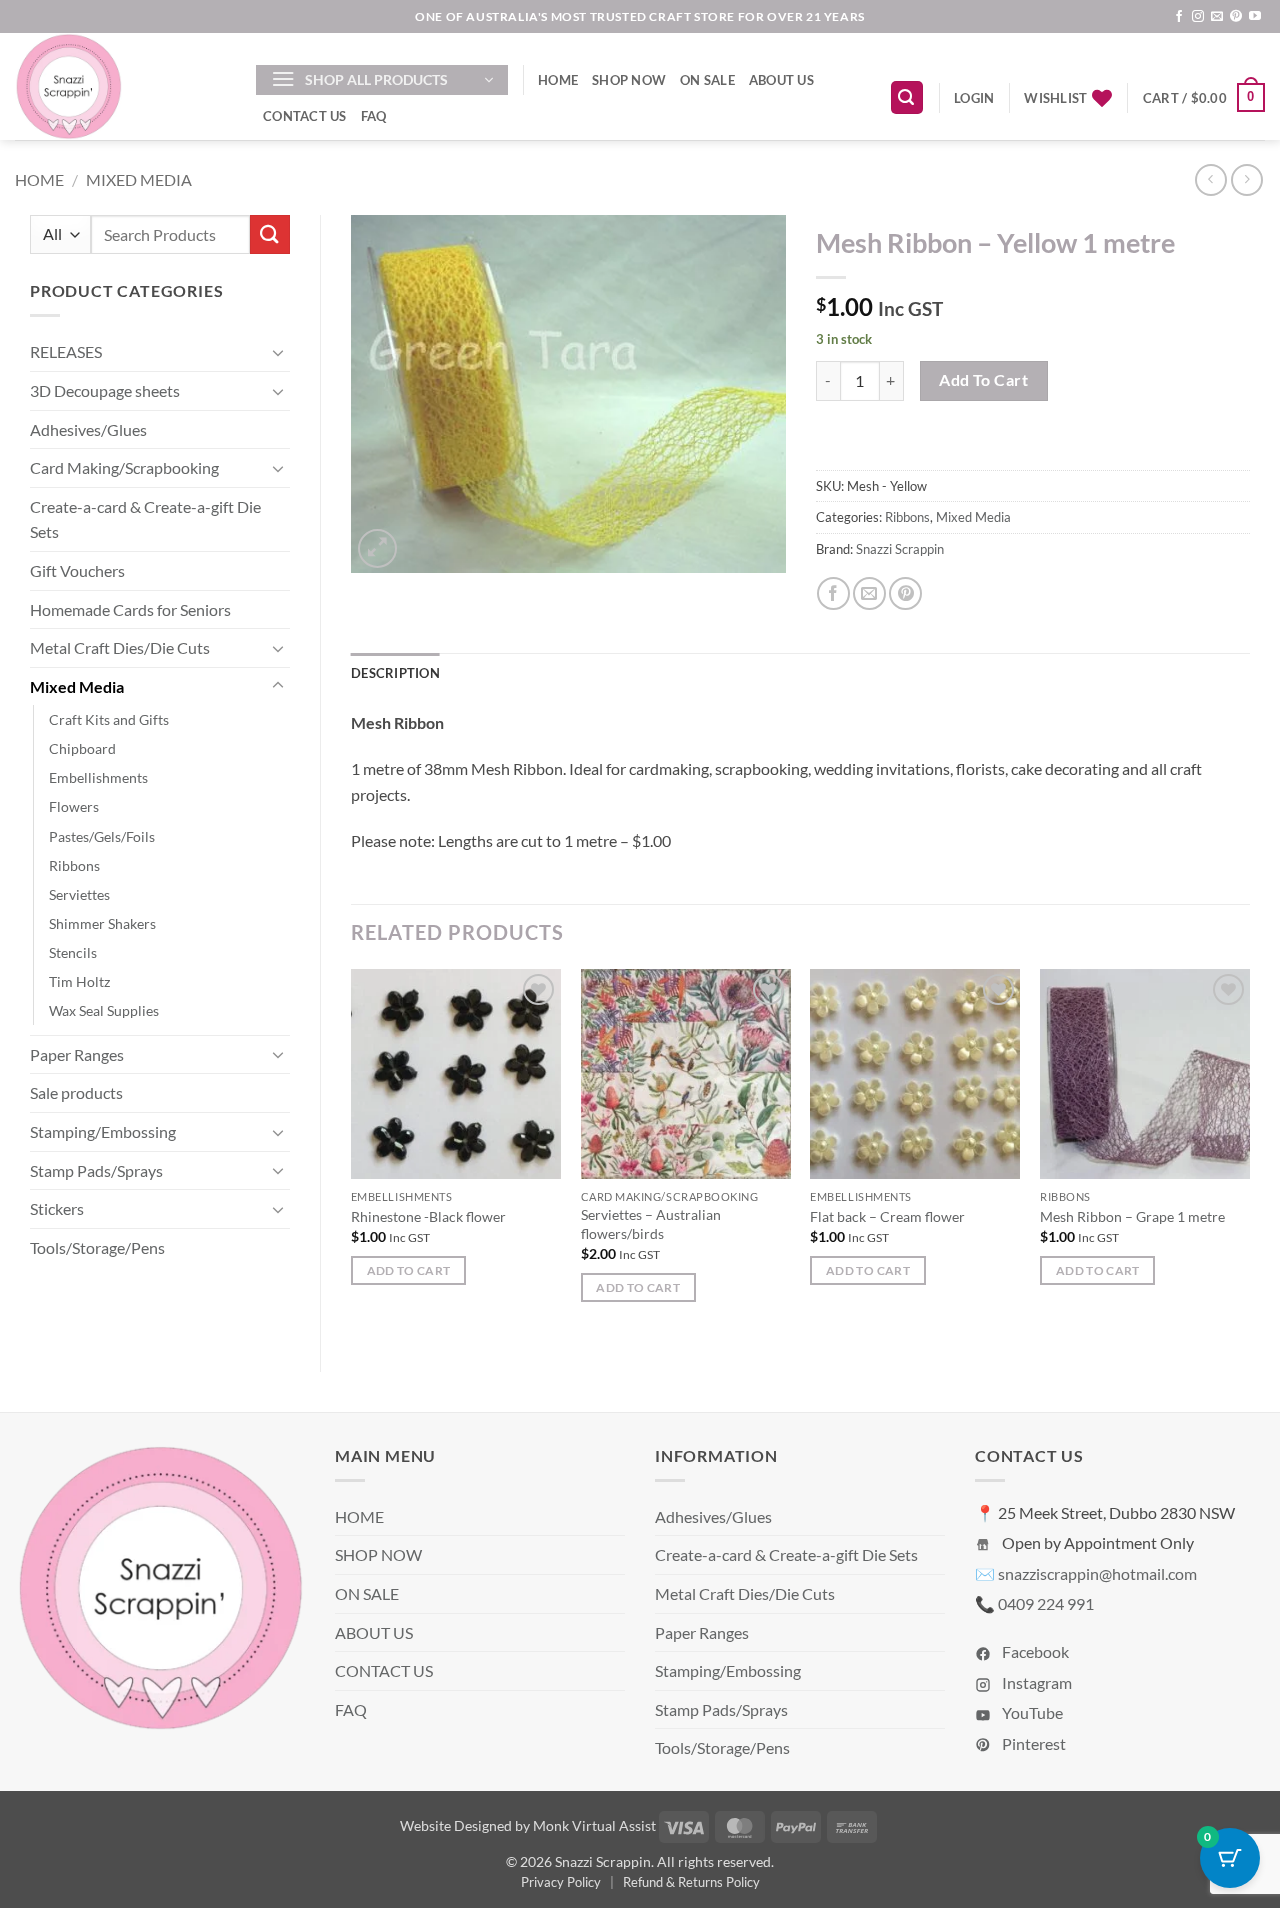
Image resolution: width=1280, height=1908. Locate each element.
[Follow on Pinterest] (1236, 17)
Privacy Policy (561, 1882)
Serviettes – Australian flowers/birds (651, 1224)
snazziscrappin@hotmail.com (1097, 1573)
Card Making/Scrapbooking (124, 467)
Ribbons (74, 865)
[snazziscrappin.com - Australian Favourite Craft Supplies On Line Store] (120, 86)
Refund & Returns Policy (691, 1882)
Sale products (76, 1092)
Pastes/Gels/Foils (102, 836)
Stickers (57, 1208)
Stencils (73, 952)
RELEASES (66, 351)
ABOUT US (781, 80)
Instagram (1035, 1682)
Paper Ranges (77, 1054)
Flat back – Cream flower (887, 1216)
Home (39, 179)
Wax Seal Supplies (104, 1010)
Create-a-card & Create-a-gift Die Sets (145, 519)
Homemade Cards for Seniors (130, 609)
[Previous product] (1246, 179)
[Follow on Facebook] (1179, 17)
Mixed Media (139, 179)
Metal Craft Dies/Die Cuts (120, 647)
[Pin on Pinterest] (905, 593)
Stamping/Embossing (103, 1131)
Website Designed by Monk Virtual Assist (528, 1825)
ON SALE (707, 80)
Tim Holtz (79, 981)
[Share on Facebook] (833, 593)
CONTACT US (305, 116)
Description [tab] (395, 673)
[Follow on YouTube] (1255, 17)
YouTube (1031, 1712)
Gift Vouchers (77, 570)
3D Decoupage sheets (105, 390)
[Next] (1249, 1153)
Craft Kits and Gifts (109, 719)
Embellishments (98, 777)
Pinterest (1032, 1743)
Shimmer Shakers (102, 923)
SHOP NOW (629, 80)
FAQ (374, 116)
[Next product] (1210, 179)
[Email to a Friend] (869, 593)
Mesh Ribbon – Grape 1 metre (1132, 1216)
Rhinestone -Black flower (428, 1216)
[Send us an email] (1217, 17)
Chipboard (82, 748)
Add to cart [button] (409, 1270)
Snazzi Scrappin (900, 549)
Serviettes (79, 894)
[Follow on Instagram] (1198, 17)
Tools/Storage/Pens (97, 1247)
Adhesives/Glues (88, 429)
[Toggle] (278, 352)
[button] (382, 80)
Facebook (1034, 1651)
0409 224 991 (1046, 1603)
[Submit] (270, 234)
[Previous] (352, 1153)
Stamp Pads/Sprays (96, 1170)
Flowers (74, 806)
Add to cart (983, 380)
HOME (558, 80)
